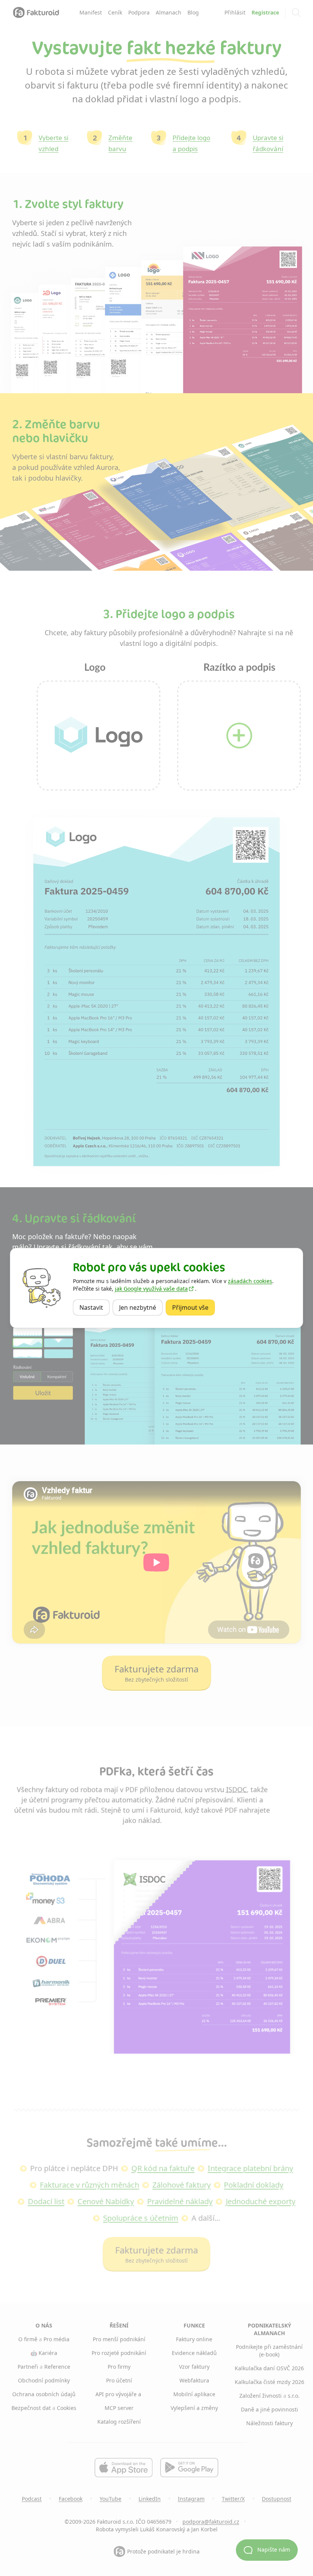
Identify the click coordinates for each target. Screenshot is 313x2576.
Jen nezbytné (141, 1307)
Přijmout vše (194, 1307)
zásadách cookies (250, 1281)
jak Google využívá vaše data (151, 1289)
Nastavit (94, 1307)
